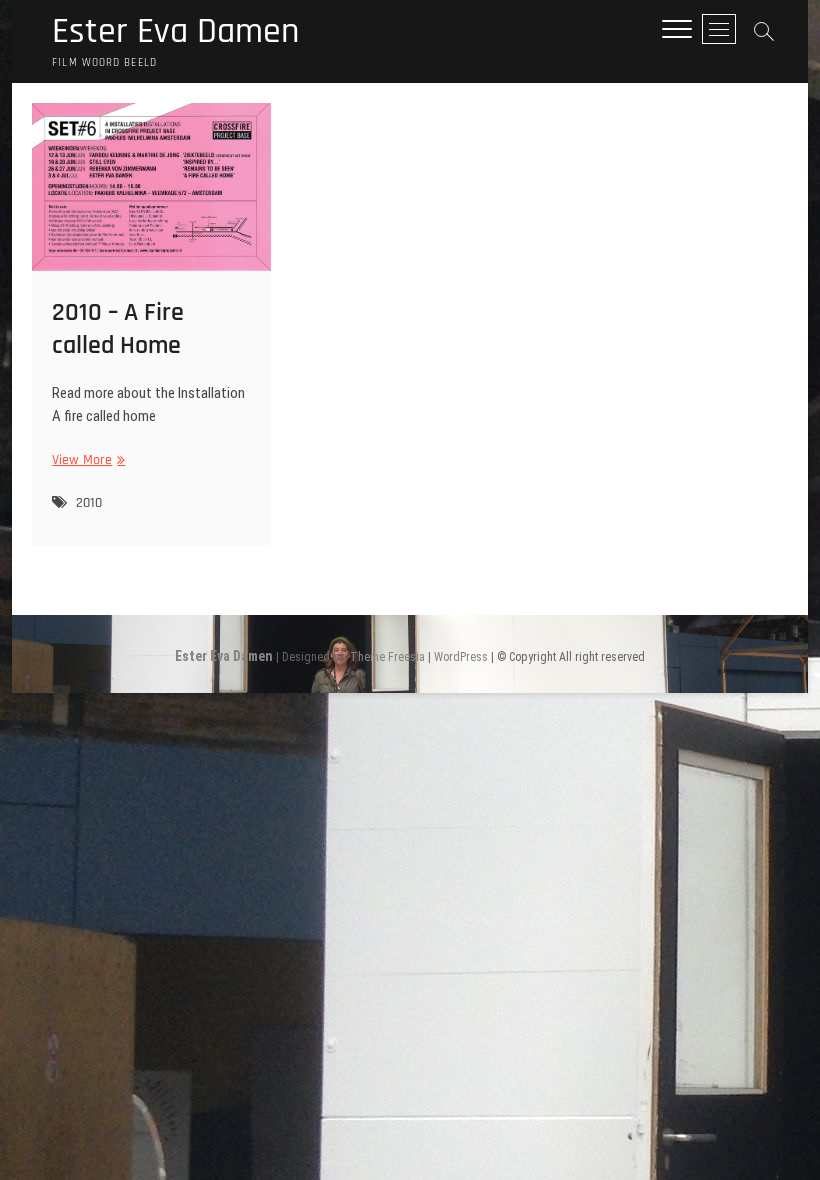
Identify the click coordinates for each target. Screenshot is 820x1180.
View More (86, 460)
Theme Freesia (387, 657)
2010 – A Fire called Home (118, 329)
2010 (89, 503)
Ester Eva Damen (175, 32)
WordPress (461, 657)
